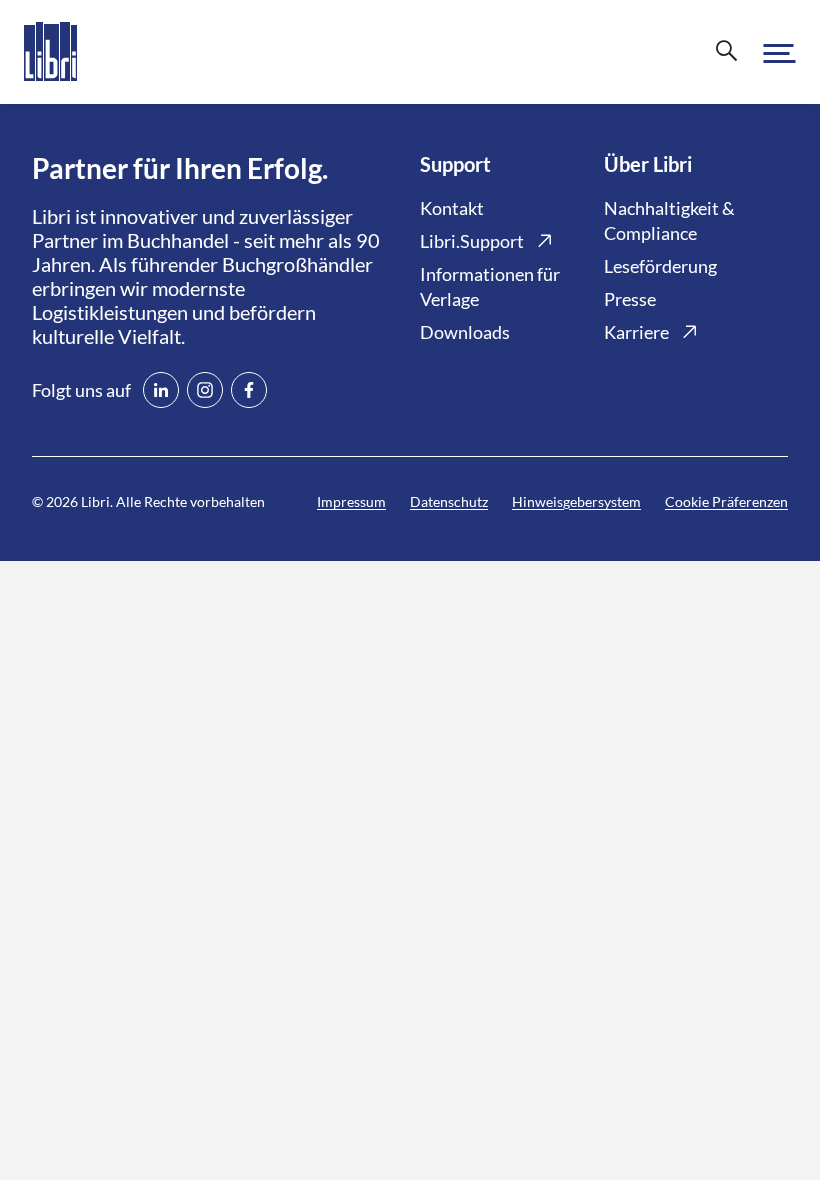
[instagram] (205, 390)
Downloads (465, 332)
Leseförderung (660, 266)
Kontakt (452, 208)
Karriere (636, 332)
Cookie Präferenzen (726, 501)
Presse (630, 299)
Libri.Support (472, 241)
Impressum (351, 501)
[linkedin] (161, 390)
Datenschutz (449, 501)
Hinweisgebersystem (576, 501)
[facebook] (249, 390)
